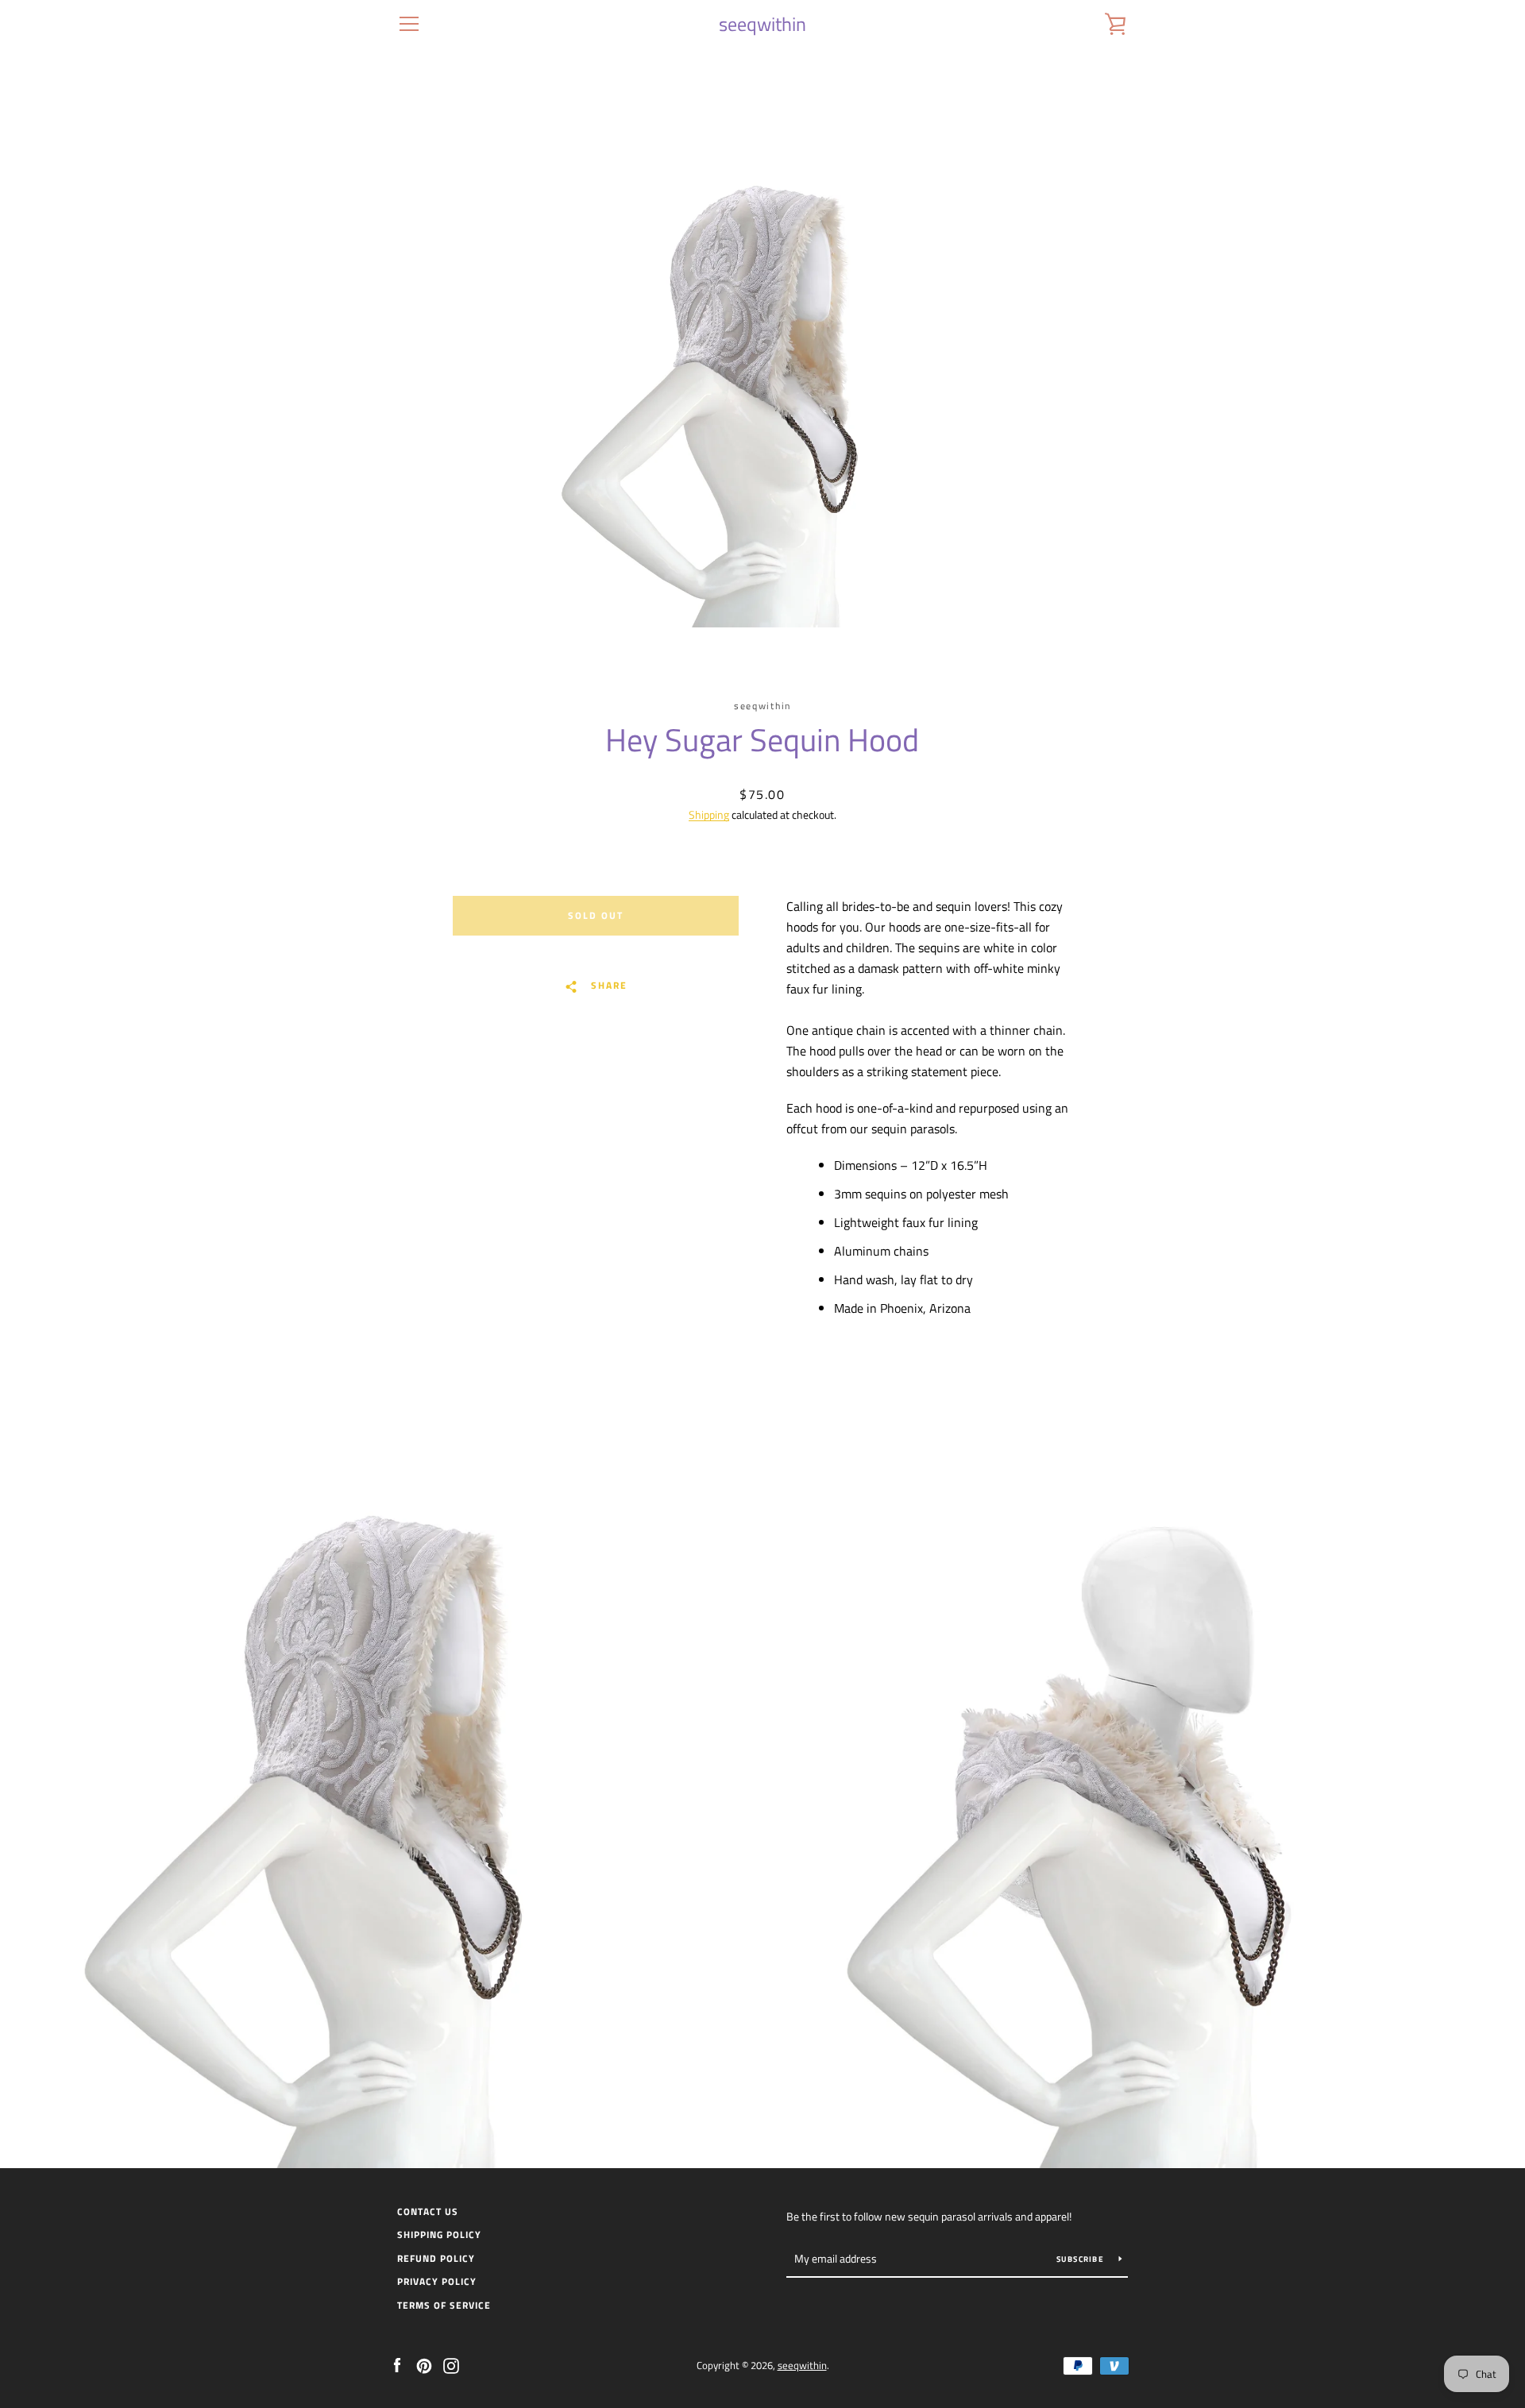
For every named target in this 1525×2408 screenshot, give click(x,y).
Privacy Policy (437, 2281)
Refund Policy (436, 2258)
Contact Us (428, 2211)
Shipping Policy (439, 2234)
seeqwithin (762, 24)
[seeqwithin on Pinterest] (424, 2364)
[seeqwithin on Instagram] (451, 2364)
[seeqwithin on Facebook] (397, 2364)
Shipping (709, 814)
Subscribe (1082, 2259)
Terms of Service (444, 2305)
